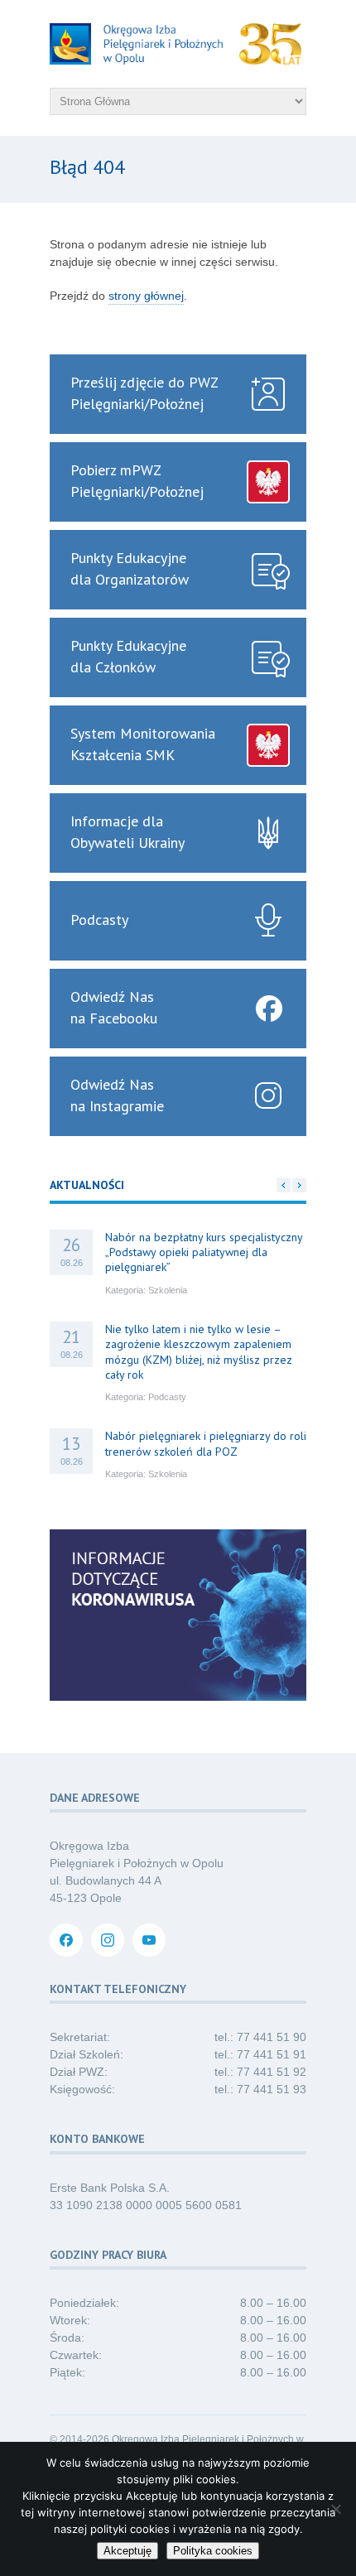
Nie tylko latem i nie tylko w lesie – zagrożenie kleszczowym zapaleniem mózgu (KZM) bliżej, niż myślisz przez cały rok (199, 1352)
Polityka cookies (213, 2551)
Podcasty (167, 1397)
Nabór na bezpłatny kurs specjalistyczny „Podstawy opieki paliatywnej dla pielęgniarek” (204, 1252)
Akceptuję (127, 2551)
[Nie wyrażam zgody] (335, 2509)
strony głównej (146, 296)
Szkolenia (168, 1290)
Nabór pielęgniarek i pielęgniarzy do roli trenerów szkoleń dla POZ (206, 1443)
